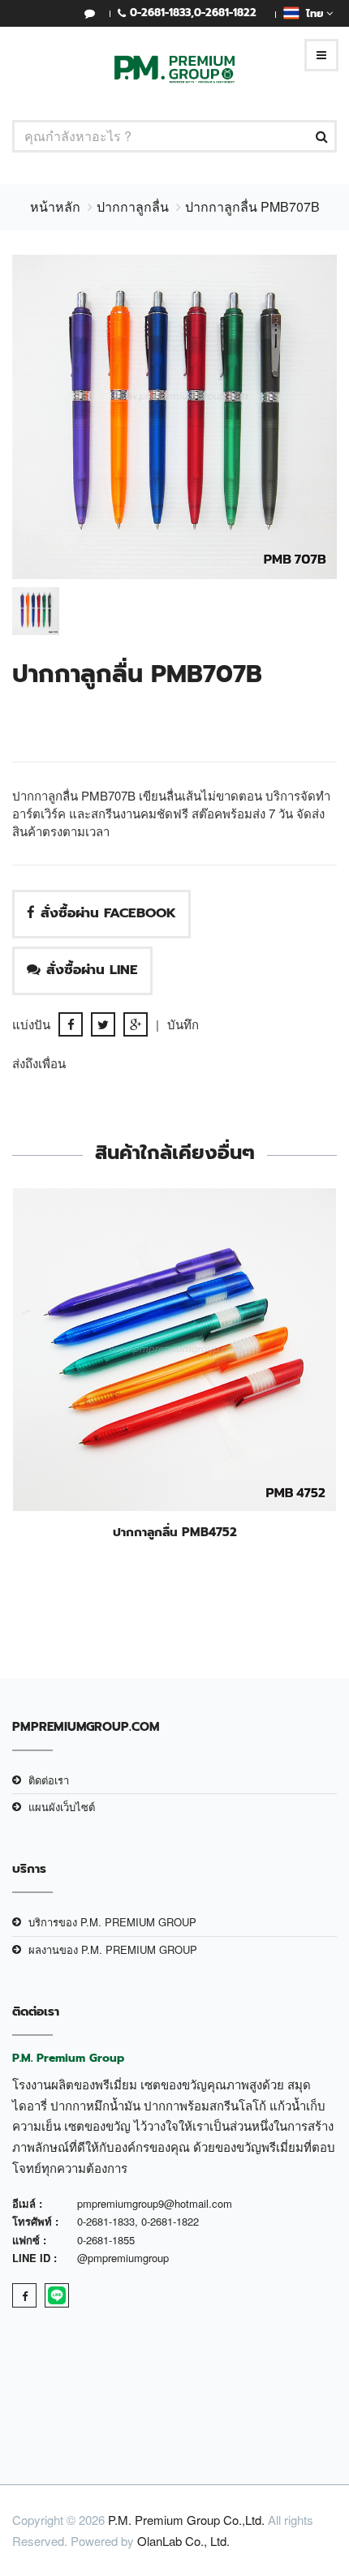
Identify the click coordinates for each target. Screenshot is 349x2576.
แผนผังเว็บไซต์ (62, 1807)
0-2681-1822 (225, 13)
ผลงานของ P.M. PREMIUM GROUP (113, 1949)
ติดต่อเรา (49, 1780)
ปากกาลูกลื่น (133, 206)
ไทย (313, 13)
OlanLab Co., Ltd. (183, 2541)
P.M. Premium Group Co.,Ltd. (186, 2520)
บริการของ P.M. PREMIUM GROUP (112, 1922)
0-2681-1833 (160, 13)
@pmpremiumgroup (123, 2258)
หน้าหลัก (55, 206)
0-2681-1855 (106, 2240)
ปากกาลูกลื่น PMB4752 (175, 1532)
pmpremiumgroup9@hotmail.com (155, 2203)
